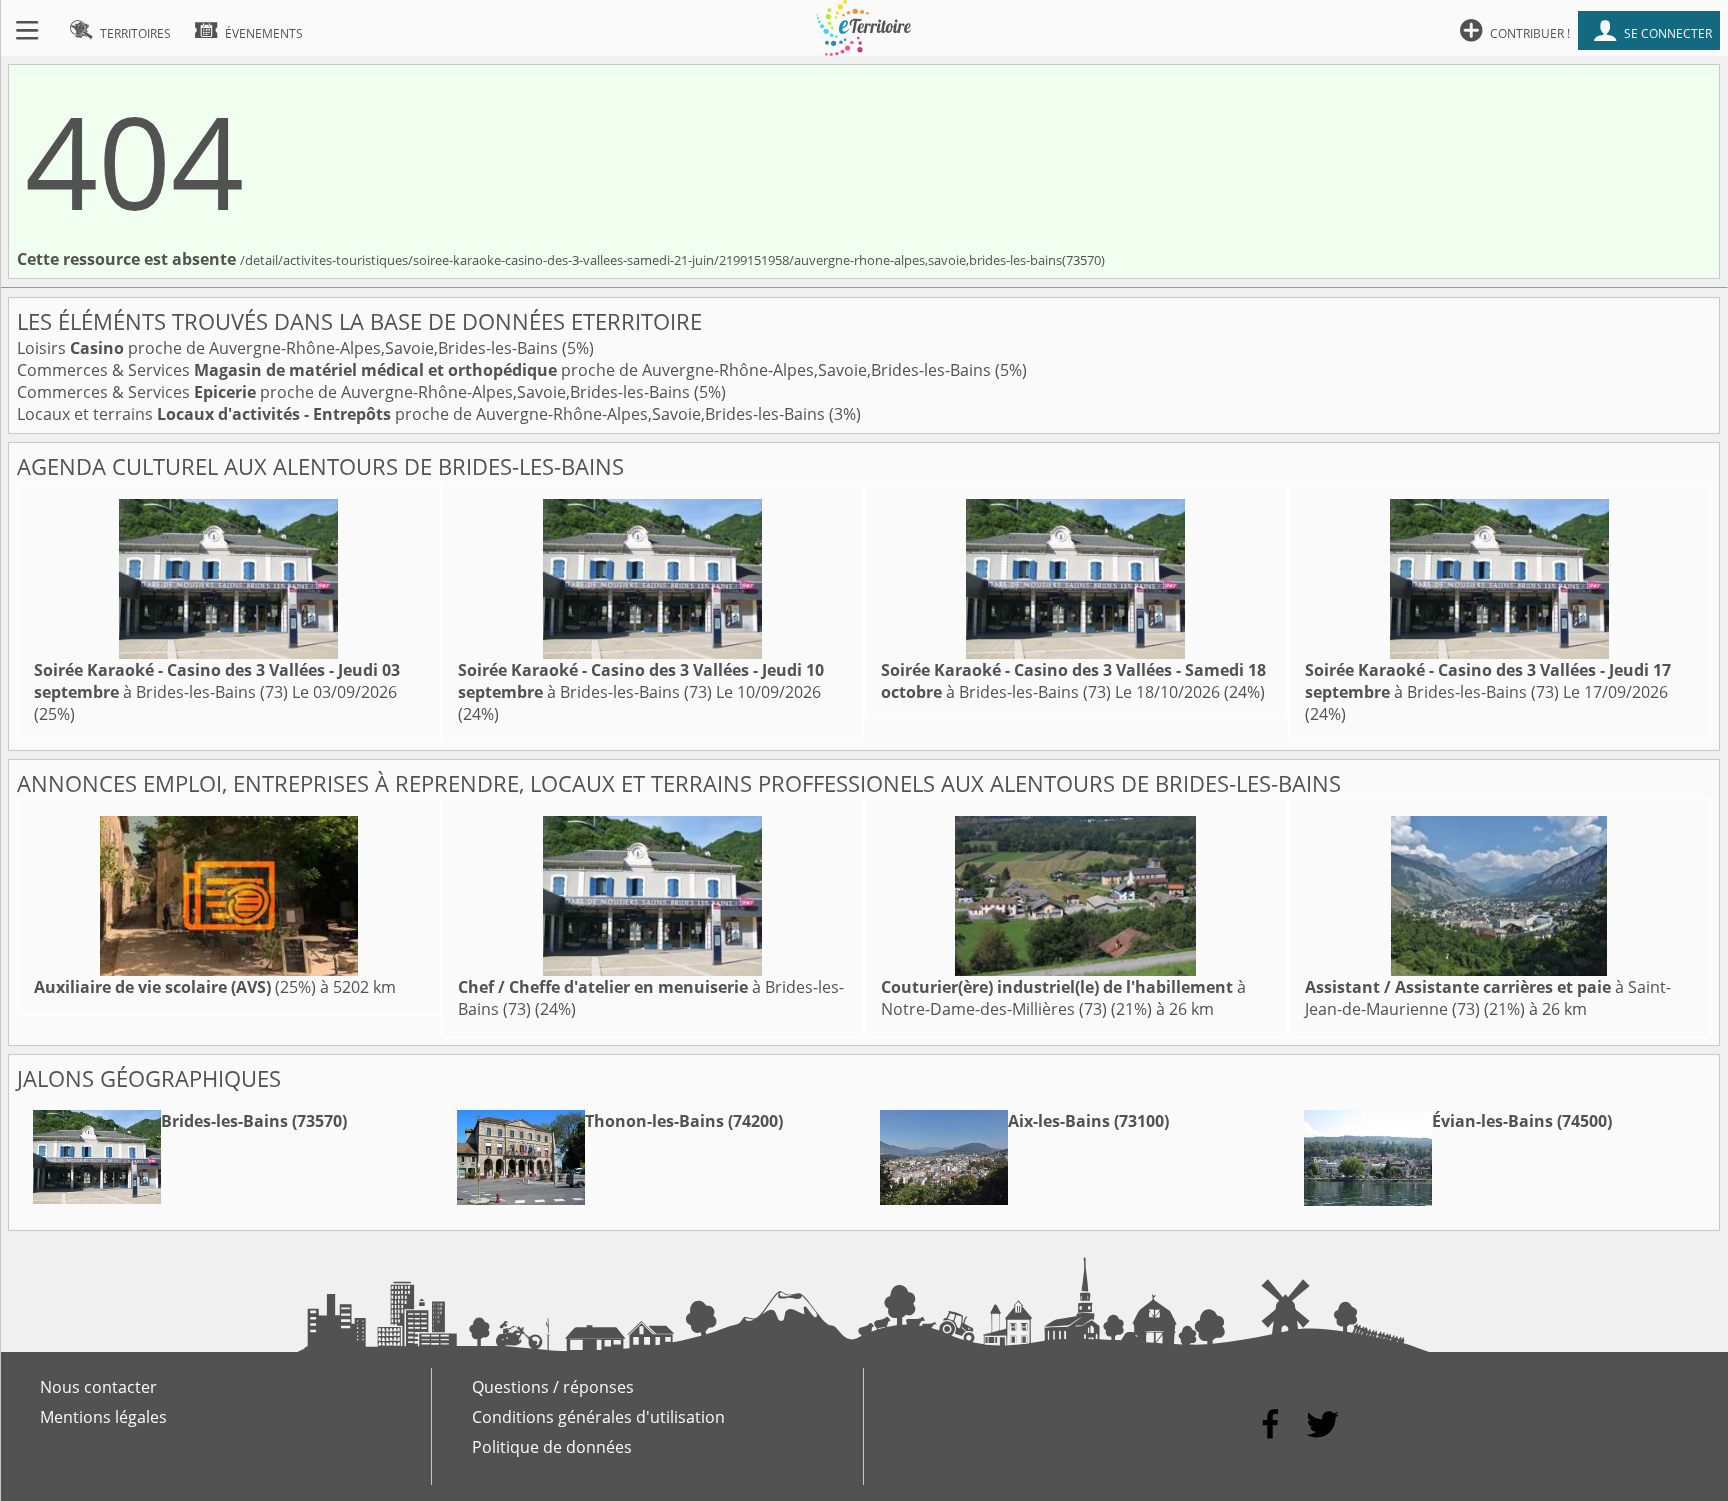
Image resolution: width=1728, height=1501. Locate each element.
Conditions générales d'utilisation (598, 1417)
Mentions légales (103, 1417)
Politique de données (552, 1447)
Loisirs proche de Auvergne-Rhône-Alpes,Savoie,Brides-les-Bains (289, 348)
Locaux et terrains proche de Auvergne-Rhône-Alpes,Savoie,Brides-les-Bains (423, 414)
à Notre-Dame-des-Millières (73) (1063, 998)
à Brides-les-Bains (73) (217, 681)
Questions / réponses (553, 1387)
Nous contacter (98, 1387)
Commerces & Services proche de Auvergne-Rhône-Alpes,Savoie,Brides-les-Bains (506, 370)
